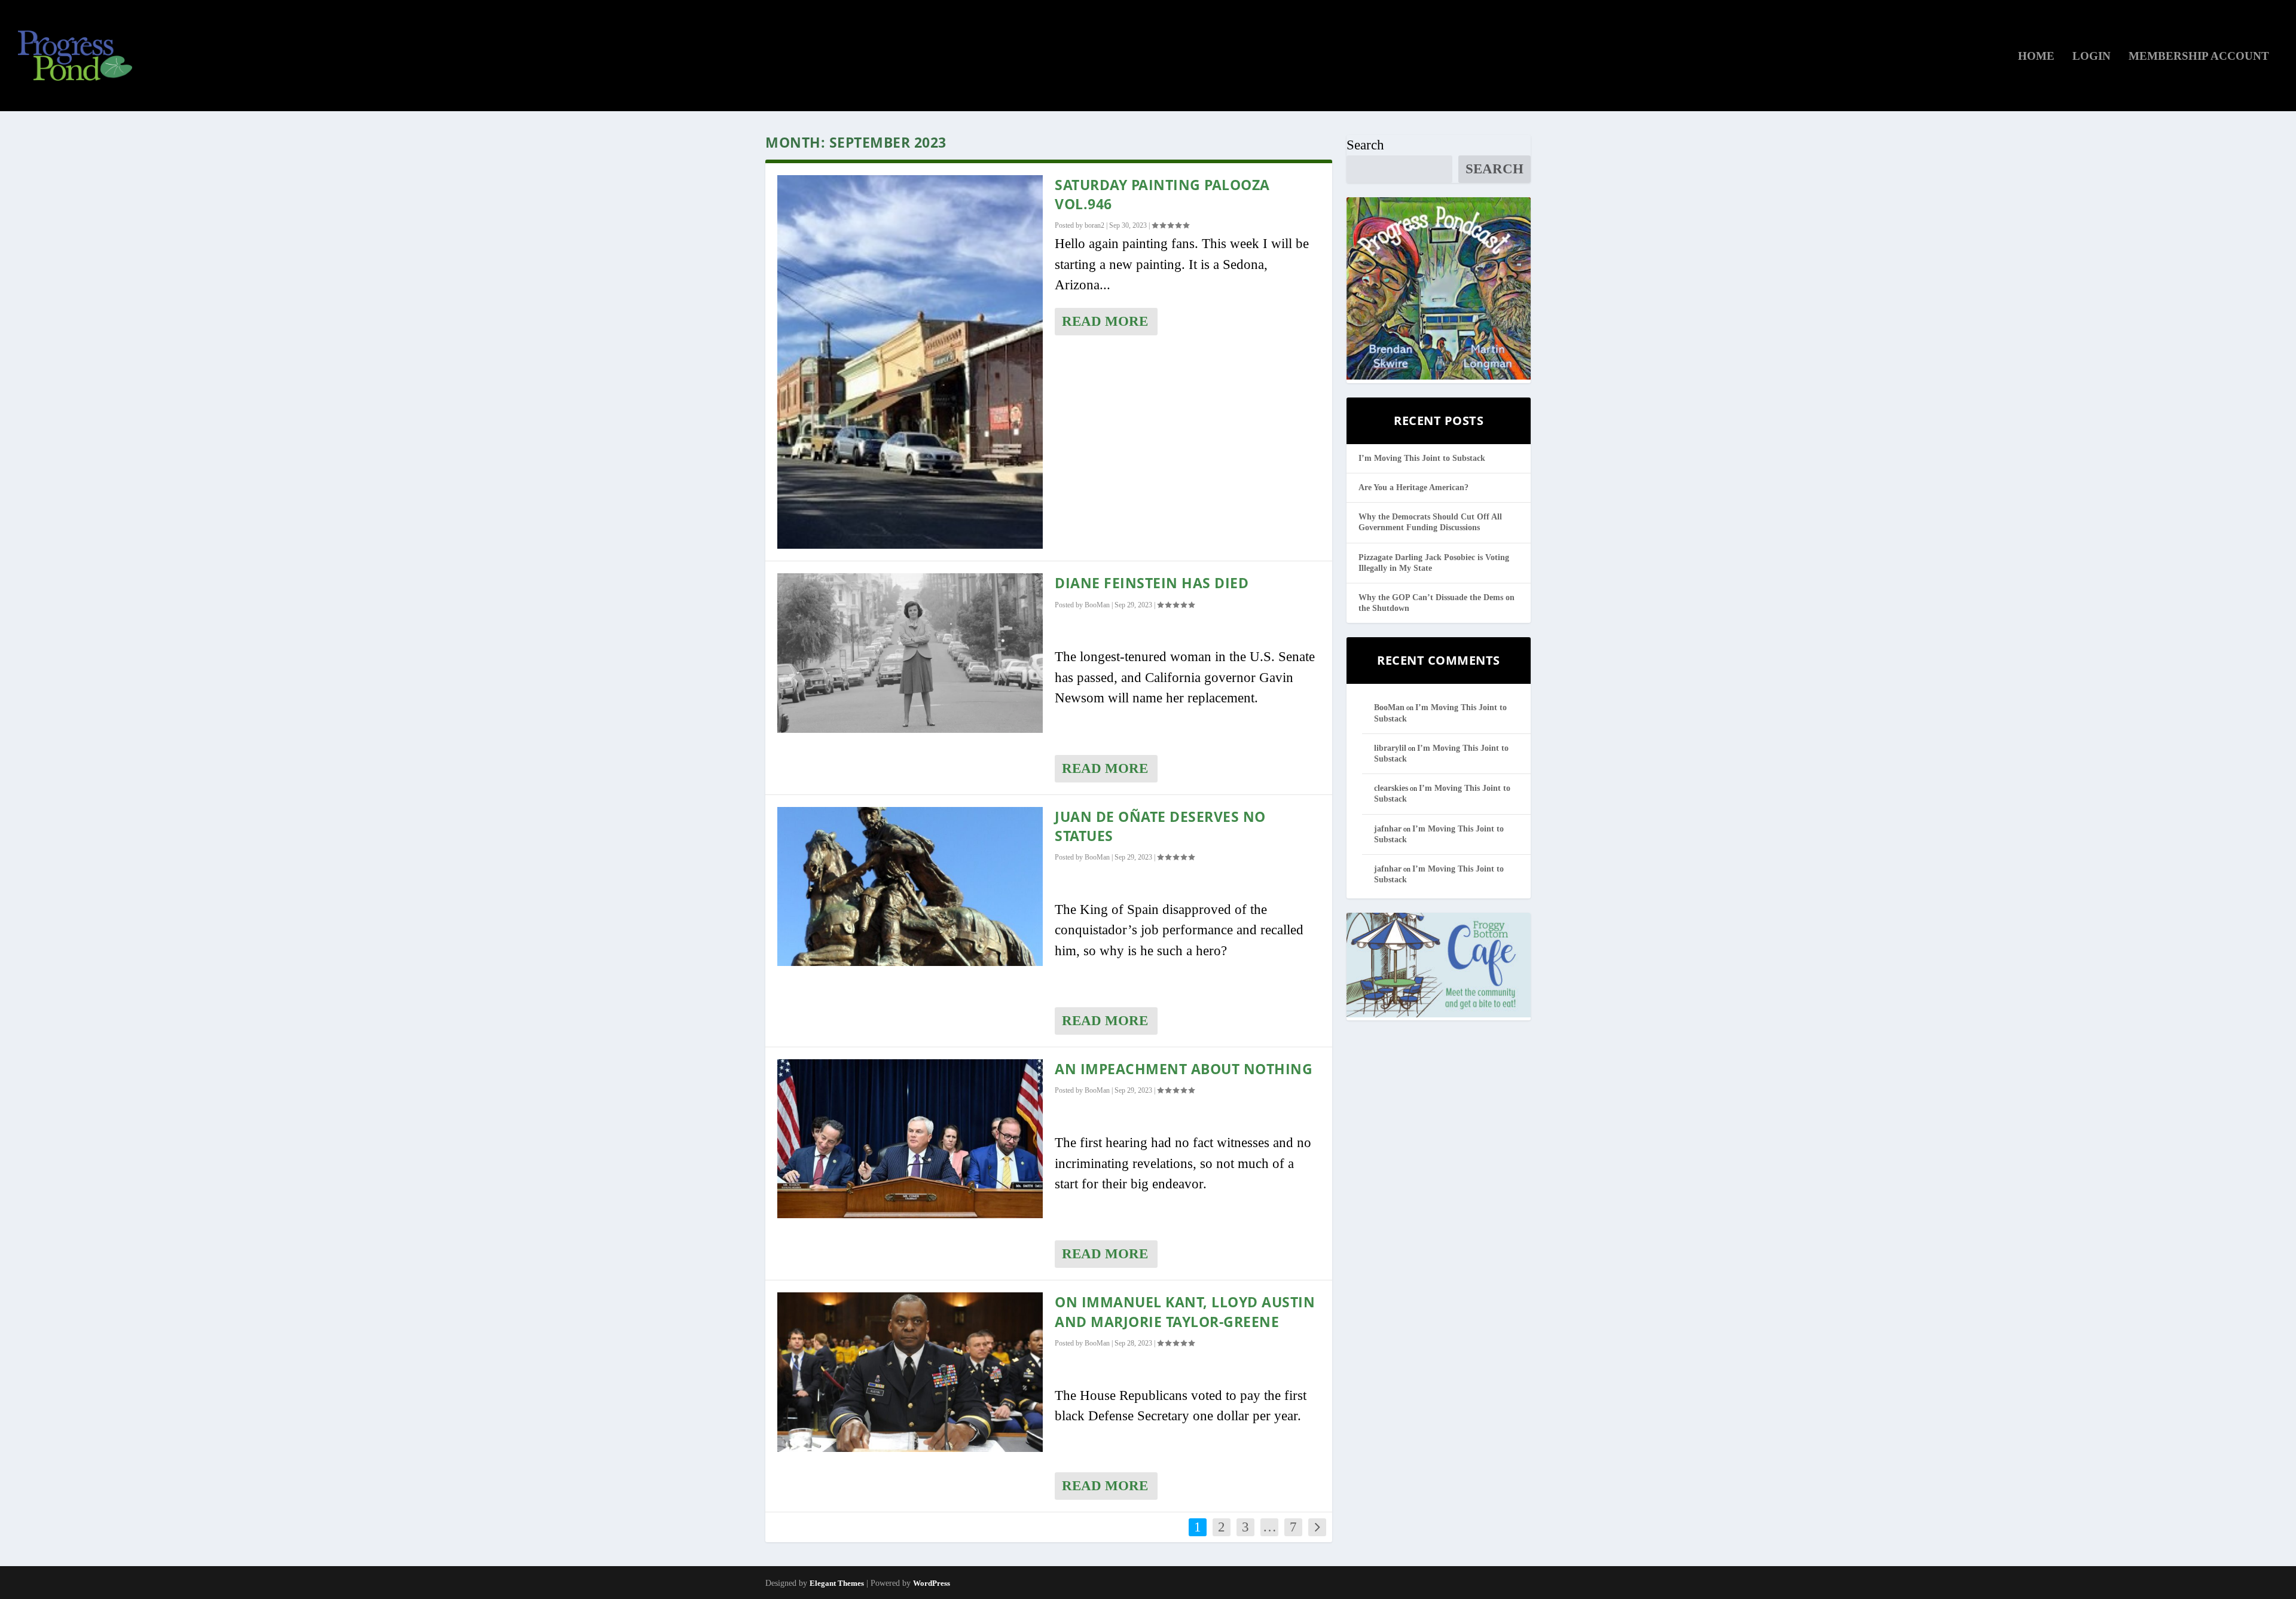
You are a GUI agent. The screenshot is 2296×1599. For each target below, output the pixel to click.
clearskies (1391, 788)
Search (1365, 145)
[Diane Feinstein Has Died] (910, 653)
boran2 (1094, 225)
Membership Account (2199, 57)
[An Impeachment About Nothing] (910, 1139)
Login (2092, 57)
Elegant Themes (837, 1583)
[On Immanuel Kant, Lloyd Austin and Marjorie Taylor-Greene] (910, 1372)
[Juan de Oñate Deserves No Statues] (910, 886)
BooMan (1097, 605)
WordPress (932, 1583)
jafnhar (1388, 829)
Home (2036, 57)
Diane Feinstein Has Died (1152, 583)
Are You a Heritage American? (1413, 487)
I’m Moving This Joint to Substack (1422, 458)
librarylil (1390, 748)
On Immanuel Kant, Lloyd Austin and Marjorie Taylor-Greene (1185, 1311)
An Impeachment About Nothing (1184, 1069)
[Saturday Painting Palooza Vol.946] (910, 362)
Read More (1105, 321)
